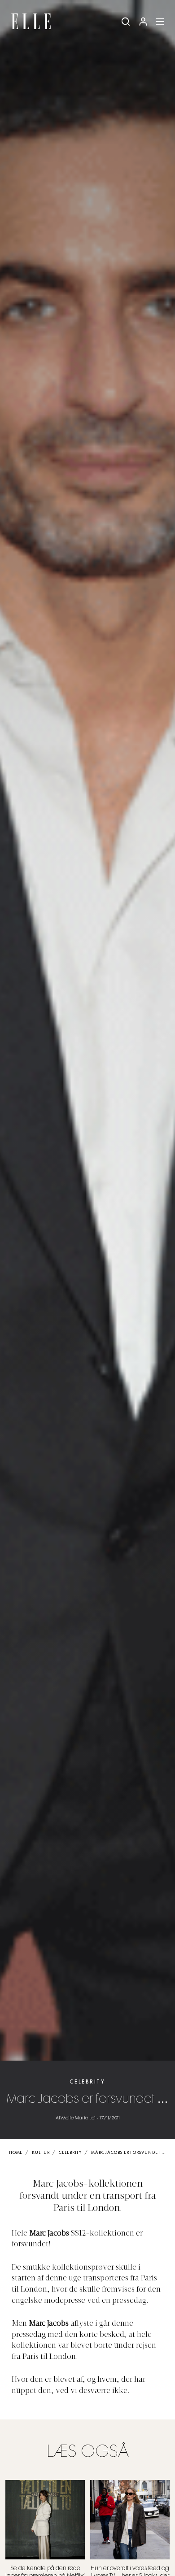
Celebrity (87, 2082)
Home (16, 2153)
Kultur (41, 2153)
